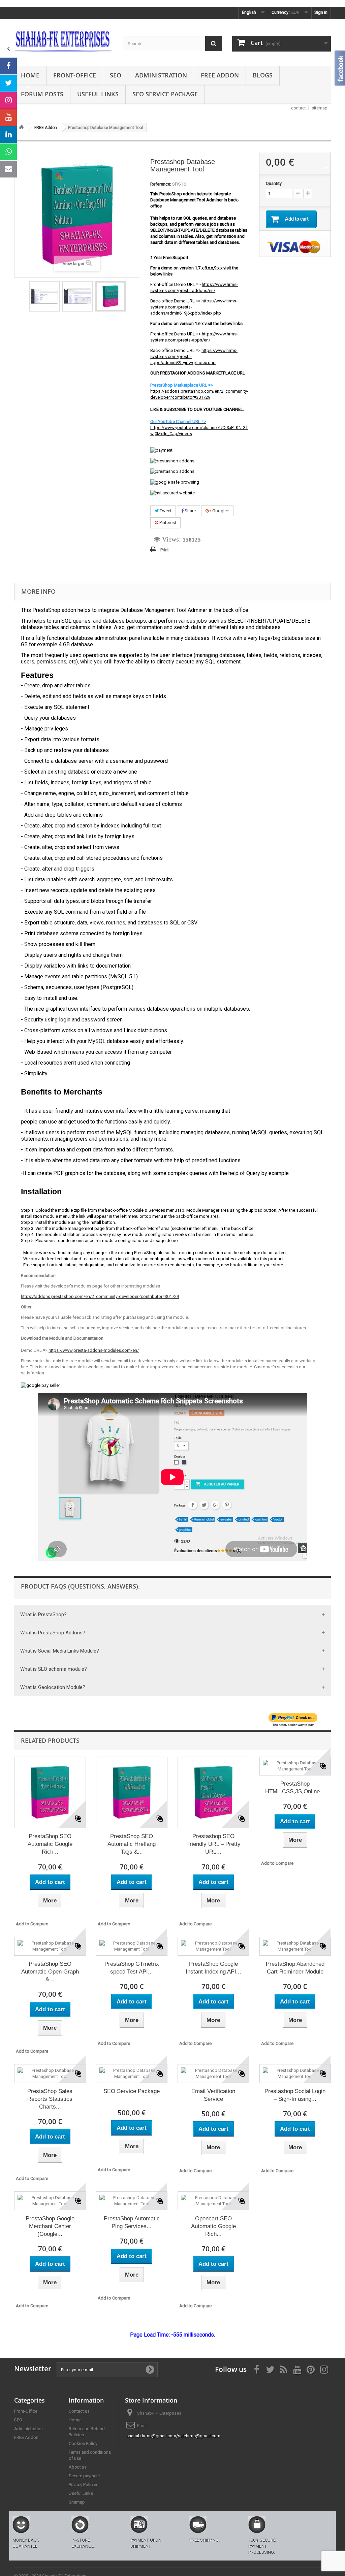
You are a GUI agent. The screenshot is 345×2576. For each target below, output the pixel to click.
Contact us (79, 2411)
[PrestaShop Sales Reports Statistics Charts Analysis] (50, 2074)
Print (165, 550)
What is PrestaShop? (43, 1615)
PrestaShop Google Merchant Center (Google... (50, 2226)
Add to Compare (32, 1924)
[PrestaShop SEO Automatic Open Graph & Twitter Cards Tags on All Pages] (50, 1946)
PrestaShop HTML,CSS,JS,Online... (295, 1788)
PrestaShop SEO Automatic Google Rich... (50, 1844)
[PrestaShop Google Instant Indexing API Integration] (213, 1946)
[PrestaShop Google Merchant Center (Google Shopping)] (50, 2201)
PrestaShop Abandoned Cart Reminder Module (295, 1968)
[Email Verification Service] (213, 2074)
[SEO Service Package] (132, 2074)
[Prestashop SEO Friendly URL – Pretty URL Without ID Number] (213, 1792)
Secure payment (84, 2476)
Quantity (274, 183)
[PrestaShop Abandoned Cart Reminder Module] (295, 1946)
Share (190, 511)
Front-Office (75, 75)
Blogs (263, 75)
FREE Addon (220, 75)
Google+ (220, 511)
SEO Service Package (165, 94)
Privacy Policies (84, 2485)
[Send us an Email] (8, 169)
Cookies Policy (83, 2443)
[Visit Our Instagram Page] (8, 100)
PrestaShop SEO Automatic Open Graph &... (50, 1972)
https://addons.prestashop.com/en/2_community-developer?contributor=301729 (100, 1296)
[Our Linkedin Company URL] (8, 135)
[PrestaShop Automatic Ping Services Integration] (132, 2201)
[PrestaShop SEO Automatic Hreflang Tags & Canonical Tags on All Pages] (132, 1792)
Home (30, 75)
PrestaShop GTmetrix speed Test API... (132, 1968)
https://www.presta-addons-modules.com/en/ (94, 1350)
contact (299, 108)
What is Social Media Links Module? (60, 1651)
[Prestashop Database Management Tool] (44, 296)
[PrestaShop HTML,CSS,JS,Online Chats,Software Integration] (295, 1766)
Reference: (161, 184)
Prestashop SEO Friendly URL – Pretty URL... (213, 1844)
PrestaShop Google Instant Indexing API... (213, 1968)
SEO (116, 75)
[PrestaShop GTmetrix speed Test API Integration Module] (132, 1946)
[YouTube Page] (8, 118)
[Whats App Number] (8, 152)
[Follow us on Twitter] (8, 83)
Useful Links (98, 94)
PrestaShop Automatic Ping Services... (132, 2222)
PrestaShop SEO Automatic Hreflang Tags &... (132, 1844)
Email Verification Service (213, 2095)
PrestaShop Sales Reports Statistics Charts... (50, 2099)
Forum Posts (42, 94)
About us (78, 2467)
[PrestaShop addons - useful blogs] (64, 41)
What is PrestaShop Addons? (53, 1633)
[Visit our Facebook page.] (8, 66)
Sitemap (77, 2502)
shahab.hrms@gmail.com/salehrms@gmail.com (173, 2436)
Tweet (165, 511)
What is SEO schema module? (54, 1669)
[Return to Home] (21, 127)
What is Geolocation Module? (53, 1687)
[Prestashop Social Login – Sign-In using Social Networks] (295, 2074)
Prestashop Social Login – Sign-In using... (295, 2095)
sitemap (320, 108)
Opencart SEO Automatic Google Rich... (213, 2226)
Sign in (321, 12)
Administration (161, 75)
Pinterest (167, 523)
